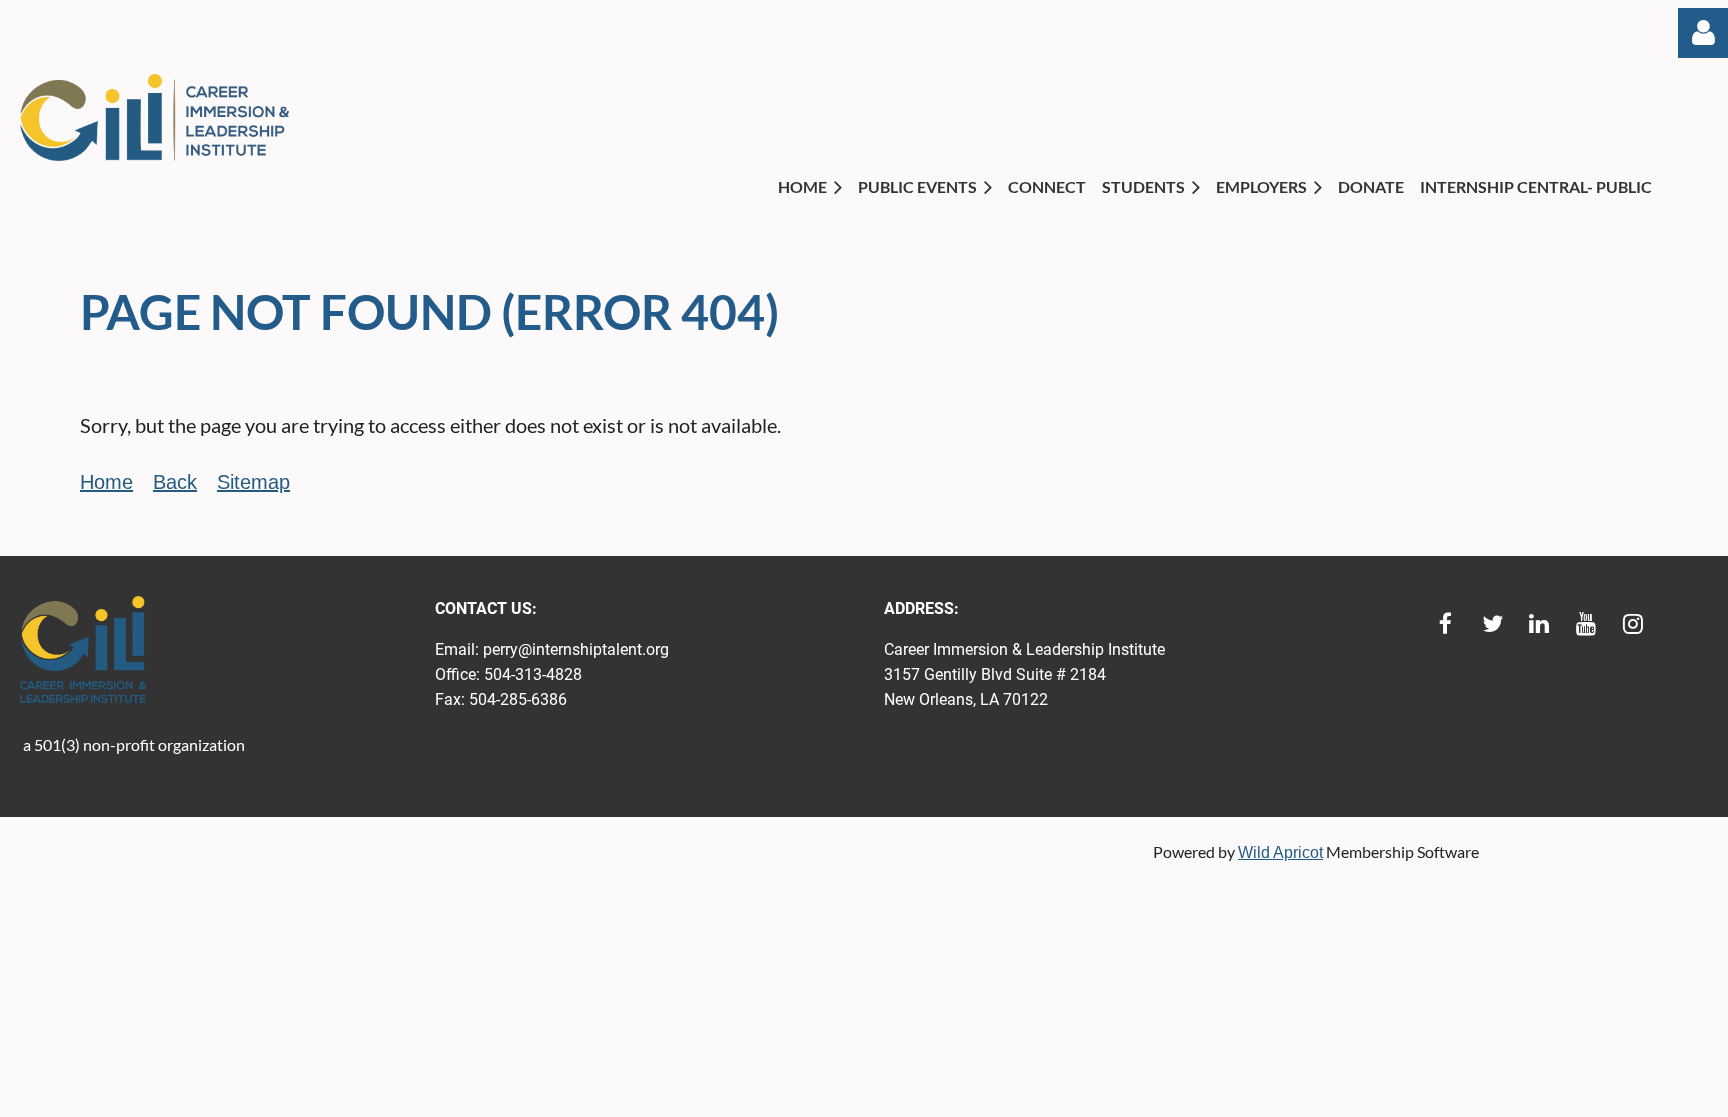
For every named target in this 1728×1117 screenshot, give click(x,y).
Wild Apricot (1280, 852)
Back (175, 482)
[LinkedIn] (1539, 623)
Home (106, 482)
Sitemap (253, 482)
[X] (1492, 623)
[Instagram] (1633, 623)
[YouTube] (1586, 623)
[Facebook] (1445, 623)
